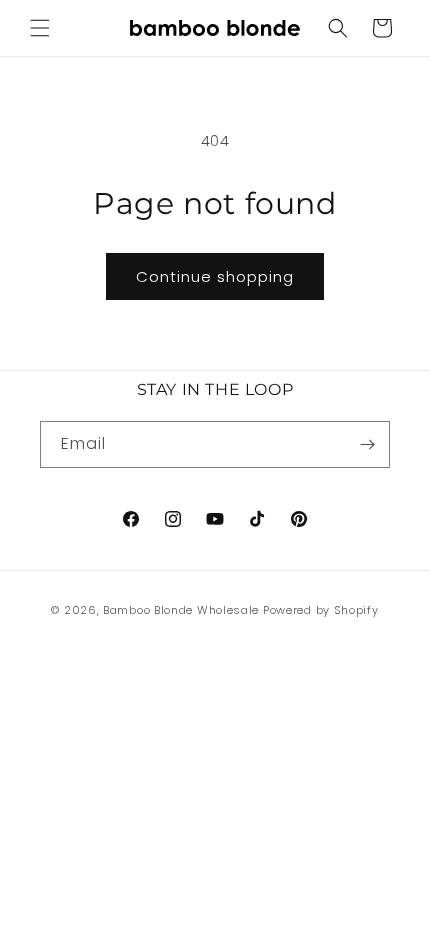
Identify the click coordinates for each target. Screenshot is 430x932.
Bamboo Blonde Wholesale (181, 610)
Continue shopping (215, 276)
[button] (40, 28)
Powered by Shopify (321, 610)
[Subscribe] (367, 444)
